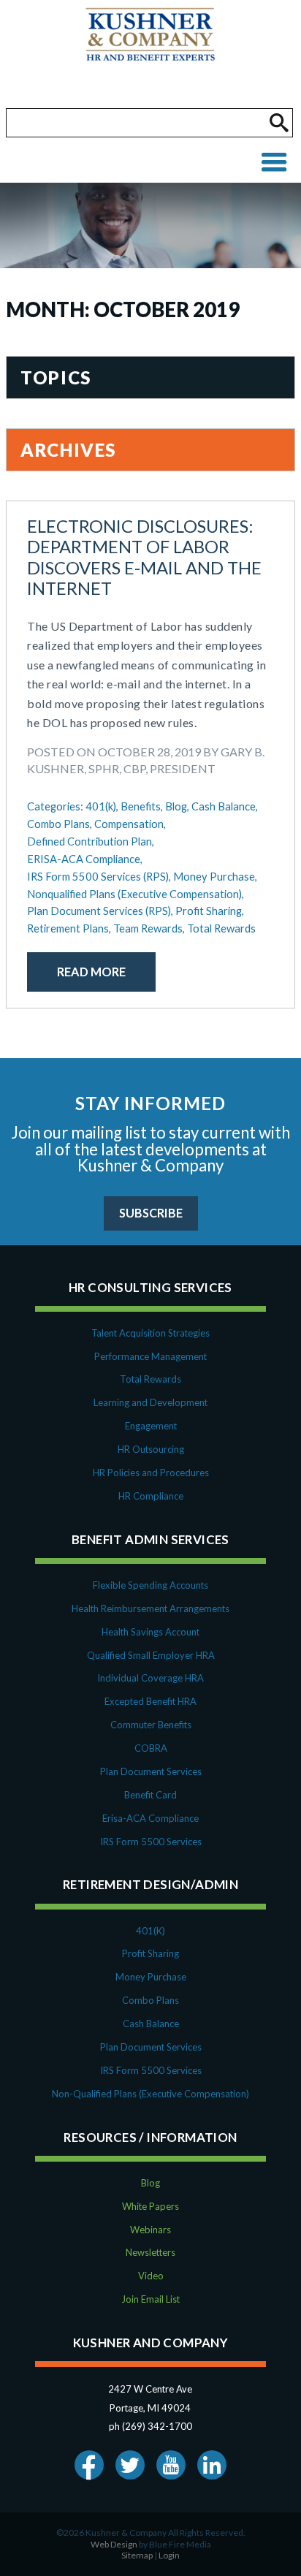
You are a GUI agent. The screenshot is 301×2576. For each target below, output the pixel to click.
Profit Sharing (150, 1953)
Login (169, 2555)
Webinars (150, 2230)
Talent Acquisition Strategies (150, 1333)
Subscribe (151, 1213)
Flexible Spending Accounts (150, 1585)
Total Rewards (150, 1379)
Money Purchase (151, 1977)
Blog (150, 2183)
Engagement (151, 1426)
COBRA (151, 1748)
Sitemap (137, 2555)
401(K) (150, 1931)
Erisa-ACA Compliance (150, 1818)
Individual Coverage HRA (150, 1678)
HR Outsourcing (151, 1449)
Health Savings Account (150, 1632)
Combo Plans (150, 2000)
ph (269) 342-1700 (150, 2426)
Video (151, 2276)
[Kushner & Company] (150, 54)
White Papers (150, 2206)
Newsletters (150, 2252)
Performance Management (150, 1356)
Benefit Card (150, 1795)
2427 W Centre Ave (150, 2389)
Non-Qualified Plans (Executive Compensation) (150, 2094)
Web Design (114, 2544)
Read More (91, 972)
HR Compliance (151, 1496)
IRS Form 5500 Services (151, 1842)
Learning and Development (150, 1402)
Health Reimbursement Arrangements (150, 1608)
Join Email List (150, 2299)
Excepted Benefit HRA (150, 1701)
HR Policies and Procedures (151, 1473)
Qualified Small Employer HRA (151, 1655)
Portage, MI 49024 (150, 2408)
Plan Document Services (151, 1771)
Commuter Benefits (151, 1725)
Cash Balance (151, 2024)
